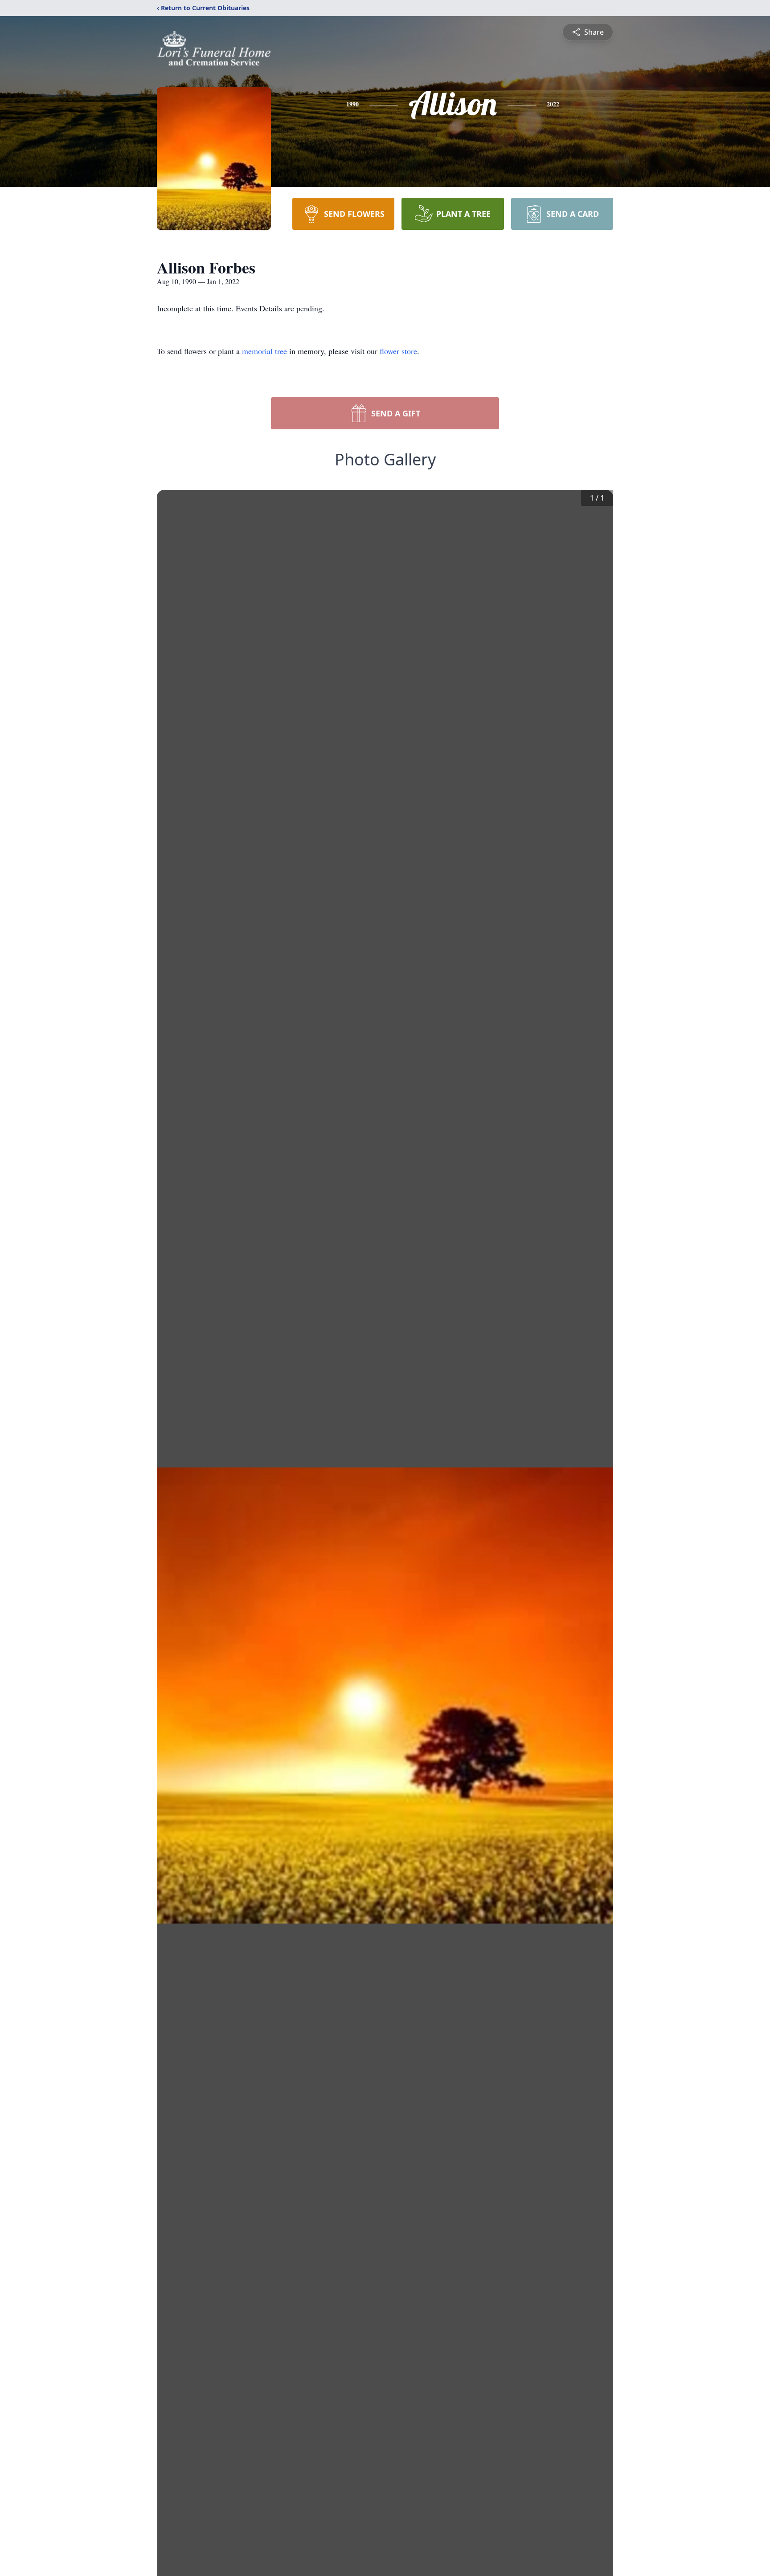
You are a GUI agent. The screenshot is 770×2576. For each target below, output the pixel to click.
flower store (398, 351)
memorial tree (264, 351)
